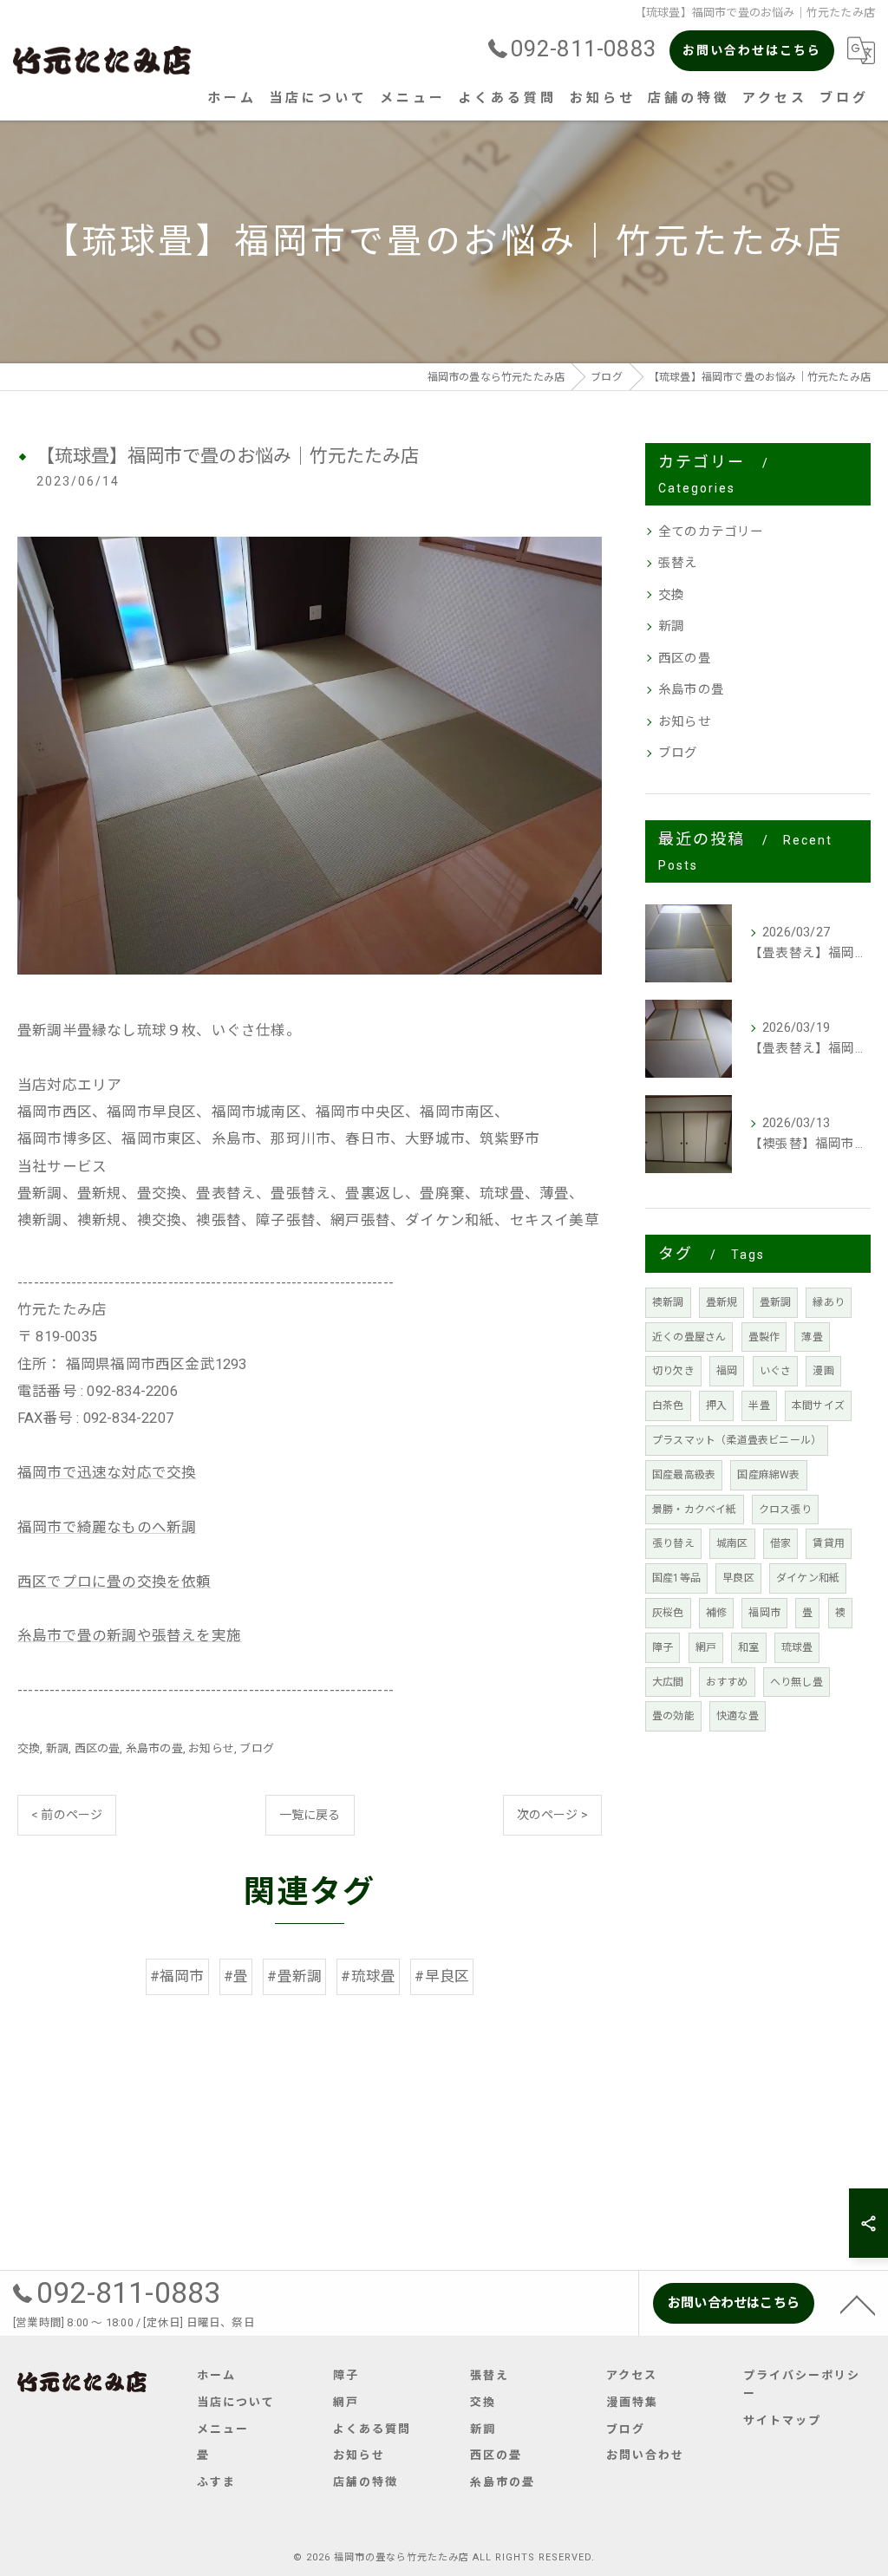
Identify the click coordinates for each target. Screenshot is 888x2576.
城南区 (732, 1543)
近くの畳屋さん (689, 1337)
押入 (716, 1405)
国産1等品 (676, 1578)
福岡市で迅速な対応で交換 (107, 1473)
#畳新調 (294, 1976)
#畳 (236, 1976)
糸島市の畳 (154, 1748)
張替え (678, 563)
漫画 (823, 1371)
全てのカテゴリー (711, 532)
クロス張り (785, 1510)
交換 (29, 1748)
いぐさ (776, 1371)
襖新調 (668, 1302)
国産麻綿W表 (768, 1475)
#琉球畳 (368, 1976)
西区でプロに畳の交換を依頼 (114, 1582)
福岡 (727, 1371)
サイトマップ (782, 2420)
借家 (780, 1543)
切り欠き (673, 1371)
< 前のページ (67, 1815)
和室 (748, 1647)
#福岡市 (177, 1976)
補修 (716, 1613)
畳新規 (722, 1302)
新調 (57, 1748)
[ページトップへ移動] (858, 2304)
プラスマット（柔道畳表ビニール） (737, 1440)
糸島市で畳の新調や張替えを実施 (129, 1636)
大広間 (668, 1682)
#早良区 (442, 1976)
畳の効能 (673, 1716)
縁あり (829, 1302)
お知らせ (211, 1748)
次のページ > (552, 1815)
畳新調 (776, 1302)
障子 (663, 1647)
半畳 (759, 1405)
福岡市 (764, 1613)
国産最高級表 (684, 1475)
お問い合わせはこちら (752, 50)
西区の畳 (98, 1748)
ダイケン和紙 (808, 1578)
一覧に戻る (310, 1815)
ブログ (257, 1748)
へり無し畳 (797, 1682)
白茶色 (668, 1405)
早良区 (738, 1578)
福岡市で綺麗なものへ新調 (107, 1527)
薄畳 (812, 1337)
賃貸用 (829, 1543)
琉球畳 (797, 1647)
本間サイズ (818, 1405)
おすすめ (727, 1682)
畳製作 (764, 1337)
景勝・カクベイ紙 (695, 1510)
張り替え (673, 1543)
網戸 (706, 1647)
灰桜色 (668, 1613)
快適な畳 (738, 1716)
